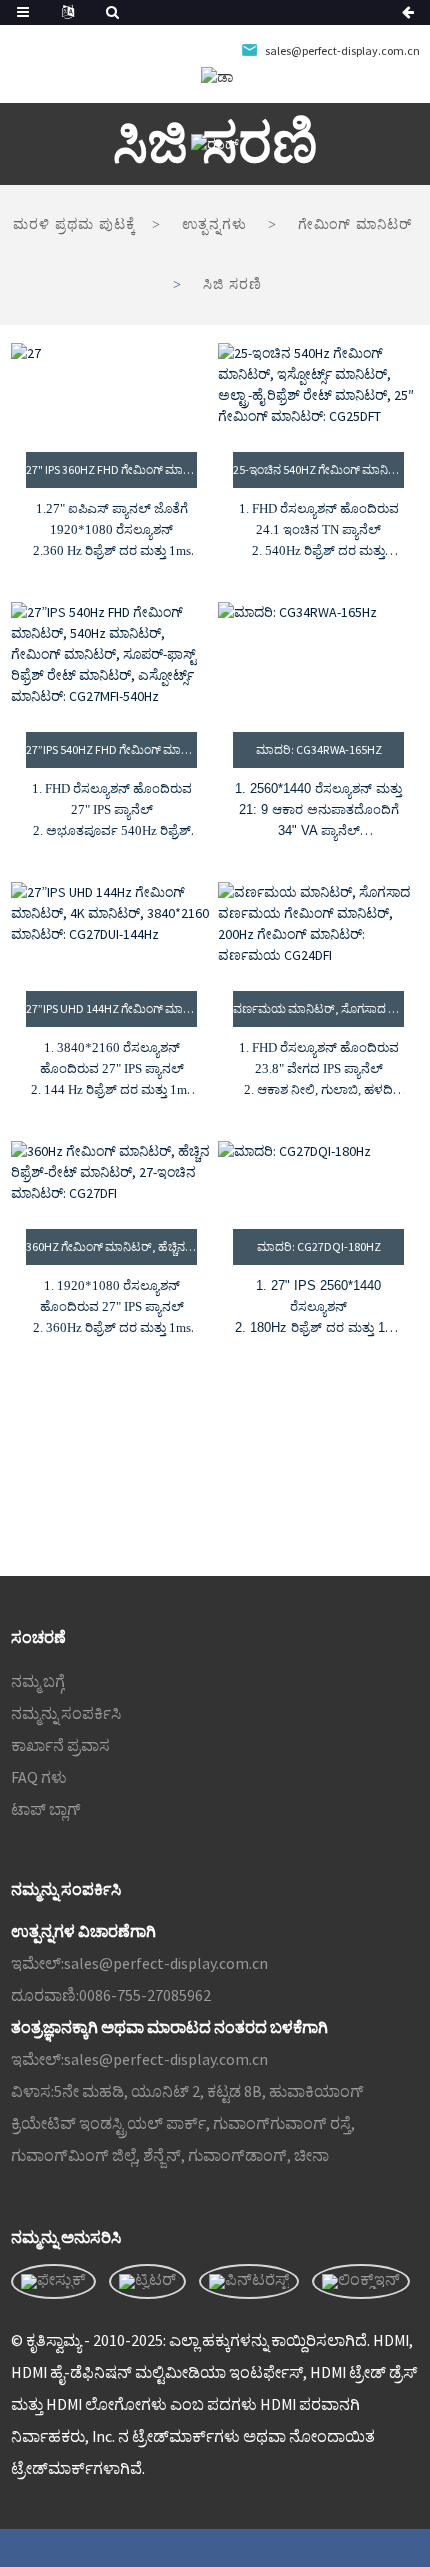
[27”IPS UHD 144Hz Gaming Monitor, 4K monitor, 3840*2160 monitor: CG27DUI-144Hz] (111, 924)
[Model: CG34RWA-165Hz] (318, 654)
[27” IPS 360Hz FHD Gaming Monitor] (111, 385)
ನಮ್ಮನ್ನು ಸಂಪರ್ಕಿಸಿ (66, 1713)
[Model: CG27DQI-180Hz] (318, 1172)
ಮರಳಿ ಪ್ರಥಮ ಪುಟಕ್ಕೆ (74, 224)
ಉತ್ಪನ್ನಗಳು (214, 224)
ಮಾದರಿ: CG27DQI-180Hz (319, 1246)
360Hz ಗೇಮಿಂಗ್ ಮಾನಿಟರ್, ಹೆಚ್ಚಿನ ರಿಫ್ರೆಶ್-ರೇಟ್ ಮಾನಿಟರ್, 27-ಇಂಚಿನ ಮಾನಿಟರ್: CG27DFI (111, 1246)
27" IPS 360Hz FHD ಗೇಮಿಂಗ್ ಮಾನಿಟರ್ (111, 469)
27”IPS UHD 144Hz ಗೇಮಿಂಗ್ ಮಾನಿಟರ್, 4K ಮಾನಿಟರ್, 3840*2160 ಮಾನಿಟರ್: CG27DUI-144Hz (111, 1008)
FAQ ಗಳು (39, 1777)
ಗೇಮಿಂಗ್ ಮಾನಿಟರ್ (355, 224)
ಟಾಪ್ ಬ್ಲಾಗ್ (46, 1809)
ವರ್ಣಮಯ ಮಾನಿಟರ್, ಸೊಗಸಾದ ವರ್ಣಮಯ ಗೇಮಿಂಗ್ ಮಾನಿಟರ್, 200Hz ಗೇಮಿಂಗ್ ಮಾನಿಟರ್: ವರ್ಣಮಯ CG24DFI (318, 1008)
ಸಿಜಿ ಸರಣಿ (232, 284)
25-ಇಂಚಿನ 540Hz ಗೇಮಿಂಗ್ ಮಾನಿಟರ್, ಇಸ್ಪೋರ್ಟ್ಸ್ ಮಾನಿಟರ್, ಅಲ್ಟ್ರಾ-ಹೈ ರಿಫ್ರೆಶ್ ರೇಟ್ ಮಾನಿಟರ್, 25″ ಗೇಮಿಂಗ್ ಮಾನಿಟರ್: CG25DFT (318, 469)
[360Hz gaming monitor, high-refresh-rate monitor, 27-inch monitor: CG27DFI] (111, 1172)
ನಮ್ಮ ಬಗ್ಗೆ (38, 1681)
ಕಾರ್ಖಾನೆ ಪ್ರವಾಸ (60, 1745)
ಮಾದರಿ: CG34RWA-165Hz (319, 749)
